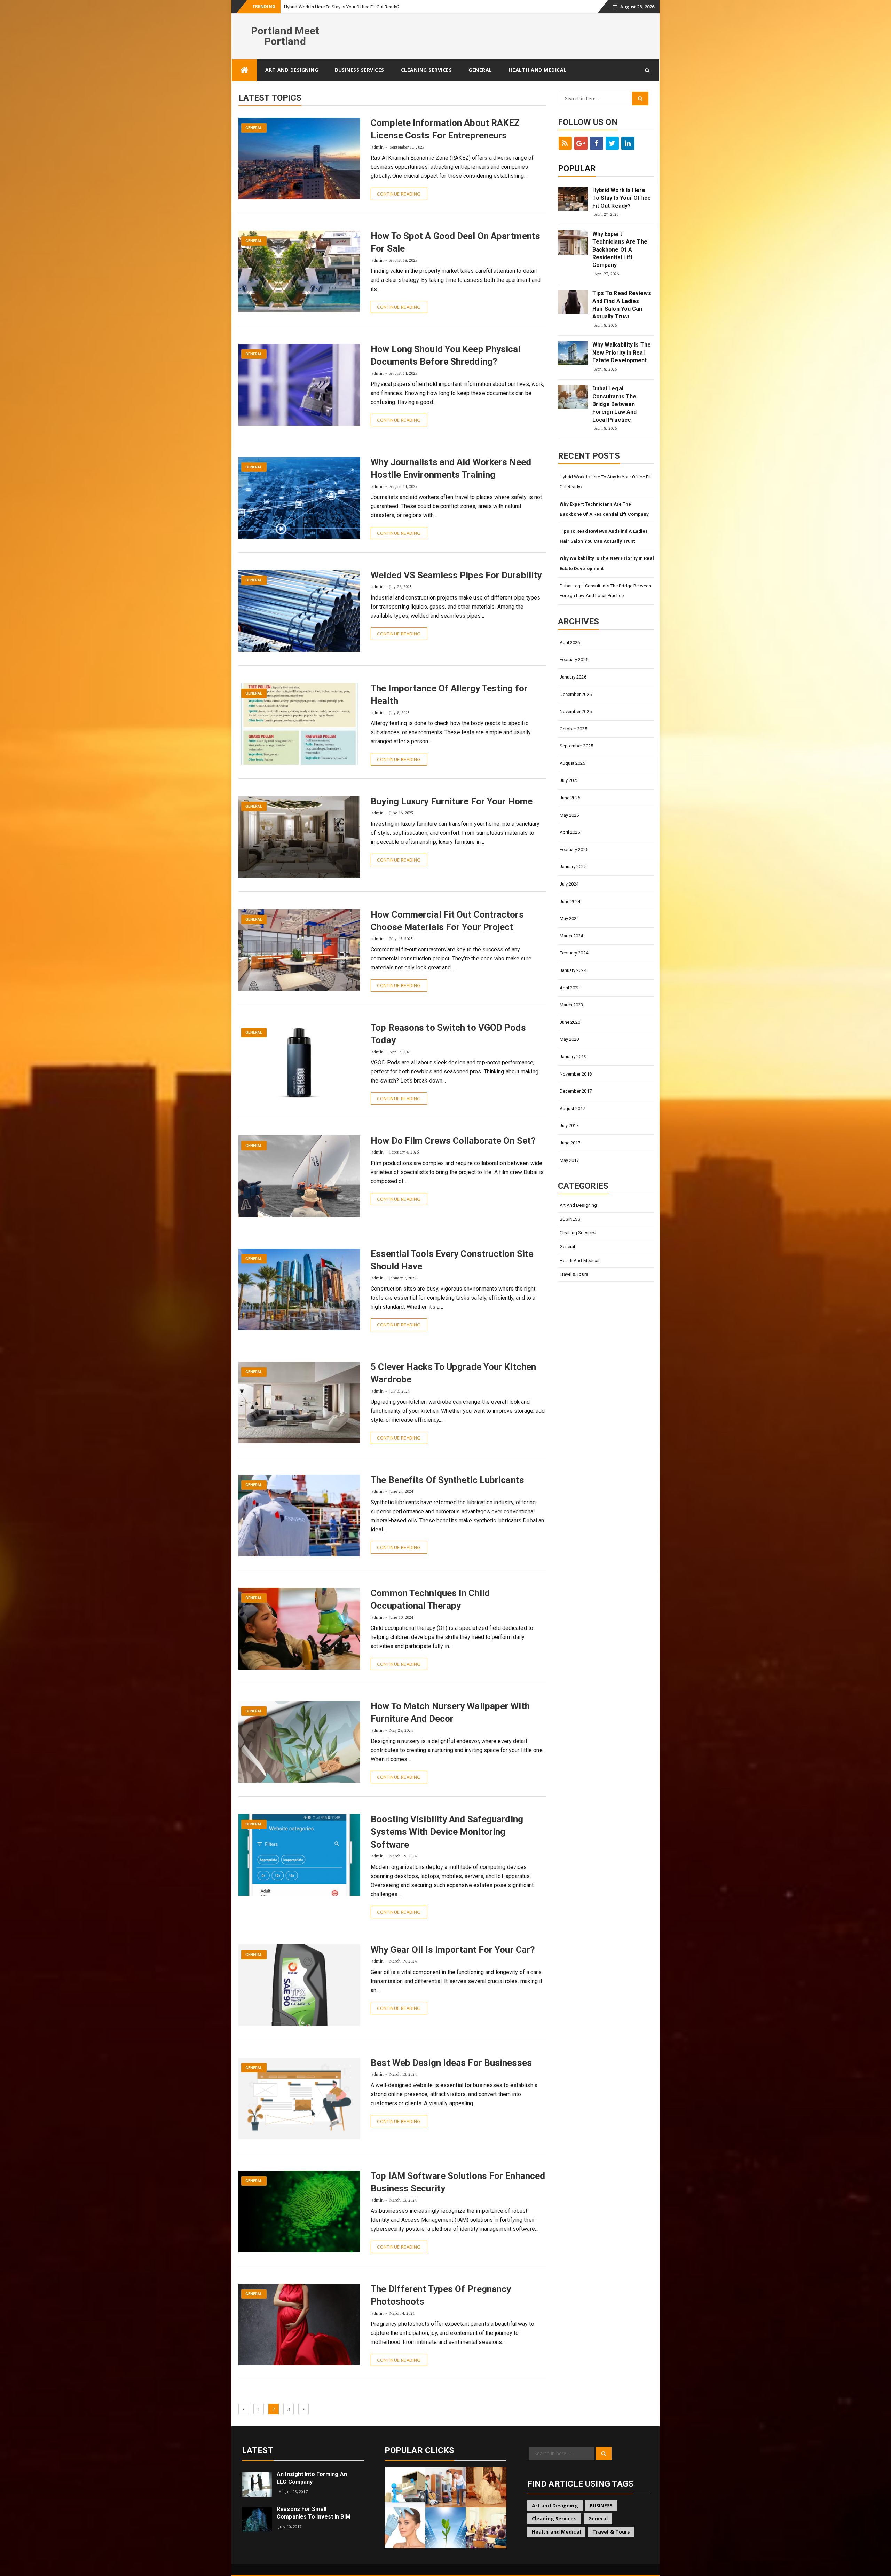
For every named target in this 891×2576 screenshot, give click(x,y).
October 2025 (573, 729)
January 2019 (573, 1057)
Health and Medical (538, 70)
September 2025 (576, 746)
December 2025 (576, 694)
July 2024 (569, 884)
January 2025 (573, 867)
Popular (577, 168)
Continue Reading (399, 194)
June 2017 (570, 1143)
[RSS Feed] (565, 143)
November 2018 (576, 1074)
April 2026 (570, 643)
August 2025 (573, 763)
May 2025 (569, 815)
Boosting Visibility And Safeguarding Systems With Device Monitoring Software (447, 1832)
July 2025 (569, 780)
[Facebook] (597, 143)
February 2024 (574, 953)
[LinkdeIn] (628, 143)
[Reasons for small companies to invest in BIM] (257, 2519)
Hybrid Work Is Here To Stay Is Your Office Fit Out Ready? (622, 198)
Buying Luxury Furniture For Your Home (452, 801)
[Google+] (581, 143)
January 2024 (573, 970)
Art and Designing (292, 70)
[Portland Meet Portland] (244, 70)
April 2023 (570, 988)
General (480, 70)
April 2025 (570, 832)
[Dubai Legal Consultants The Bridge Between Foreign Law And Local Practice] (573, 397)
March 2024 (571, 936)
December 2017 (576, 1091)
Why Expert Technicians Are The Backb (323, 7)
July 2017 (569, 1125)
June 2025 (570, 798)
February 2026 (574, 660)
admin (377, 147)
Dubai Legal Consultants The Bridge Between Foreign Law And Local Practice (615, 404)
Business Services (360, 70)
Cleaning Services (427, 70)
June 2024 (570, 901)
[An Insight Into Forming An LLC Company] (257, 2484)
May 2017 (569, 1160)
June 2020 (570, 1022)
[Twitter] (612, 143)
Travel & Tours (574, 1274)
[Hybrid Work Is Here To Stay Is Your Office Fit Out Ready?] (573, 199)
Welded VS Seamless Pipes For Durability (456, 575)
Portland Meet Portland (285, 36)
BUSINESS (570, 1219)
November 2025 (576, 711)
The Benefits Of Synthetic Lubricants (447, 1480)
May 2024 (569, 918)
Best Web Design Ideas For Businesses (451, 2063)
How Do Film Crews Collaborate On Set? (453, 1141)
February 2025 (574, 850)
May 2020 (569, 1039)
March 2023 (571, 1005)
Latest (258, 2450)
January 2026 (573, 677)
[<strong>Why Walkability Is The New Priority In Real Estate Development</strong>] (573, 353)
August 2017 (573, 1108)
